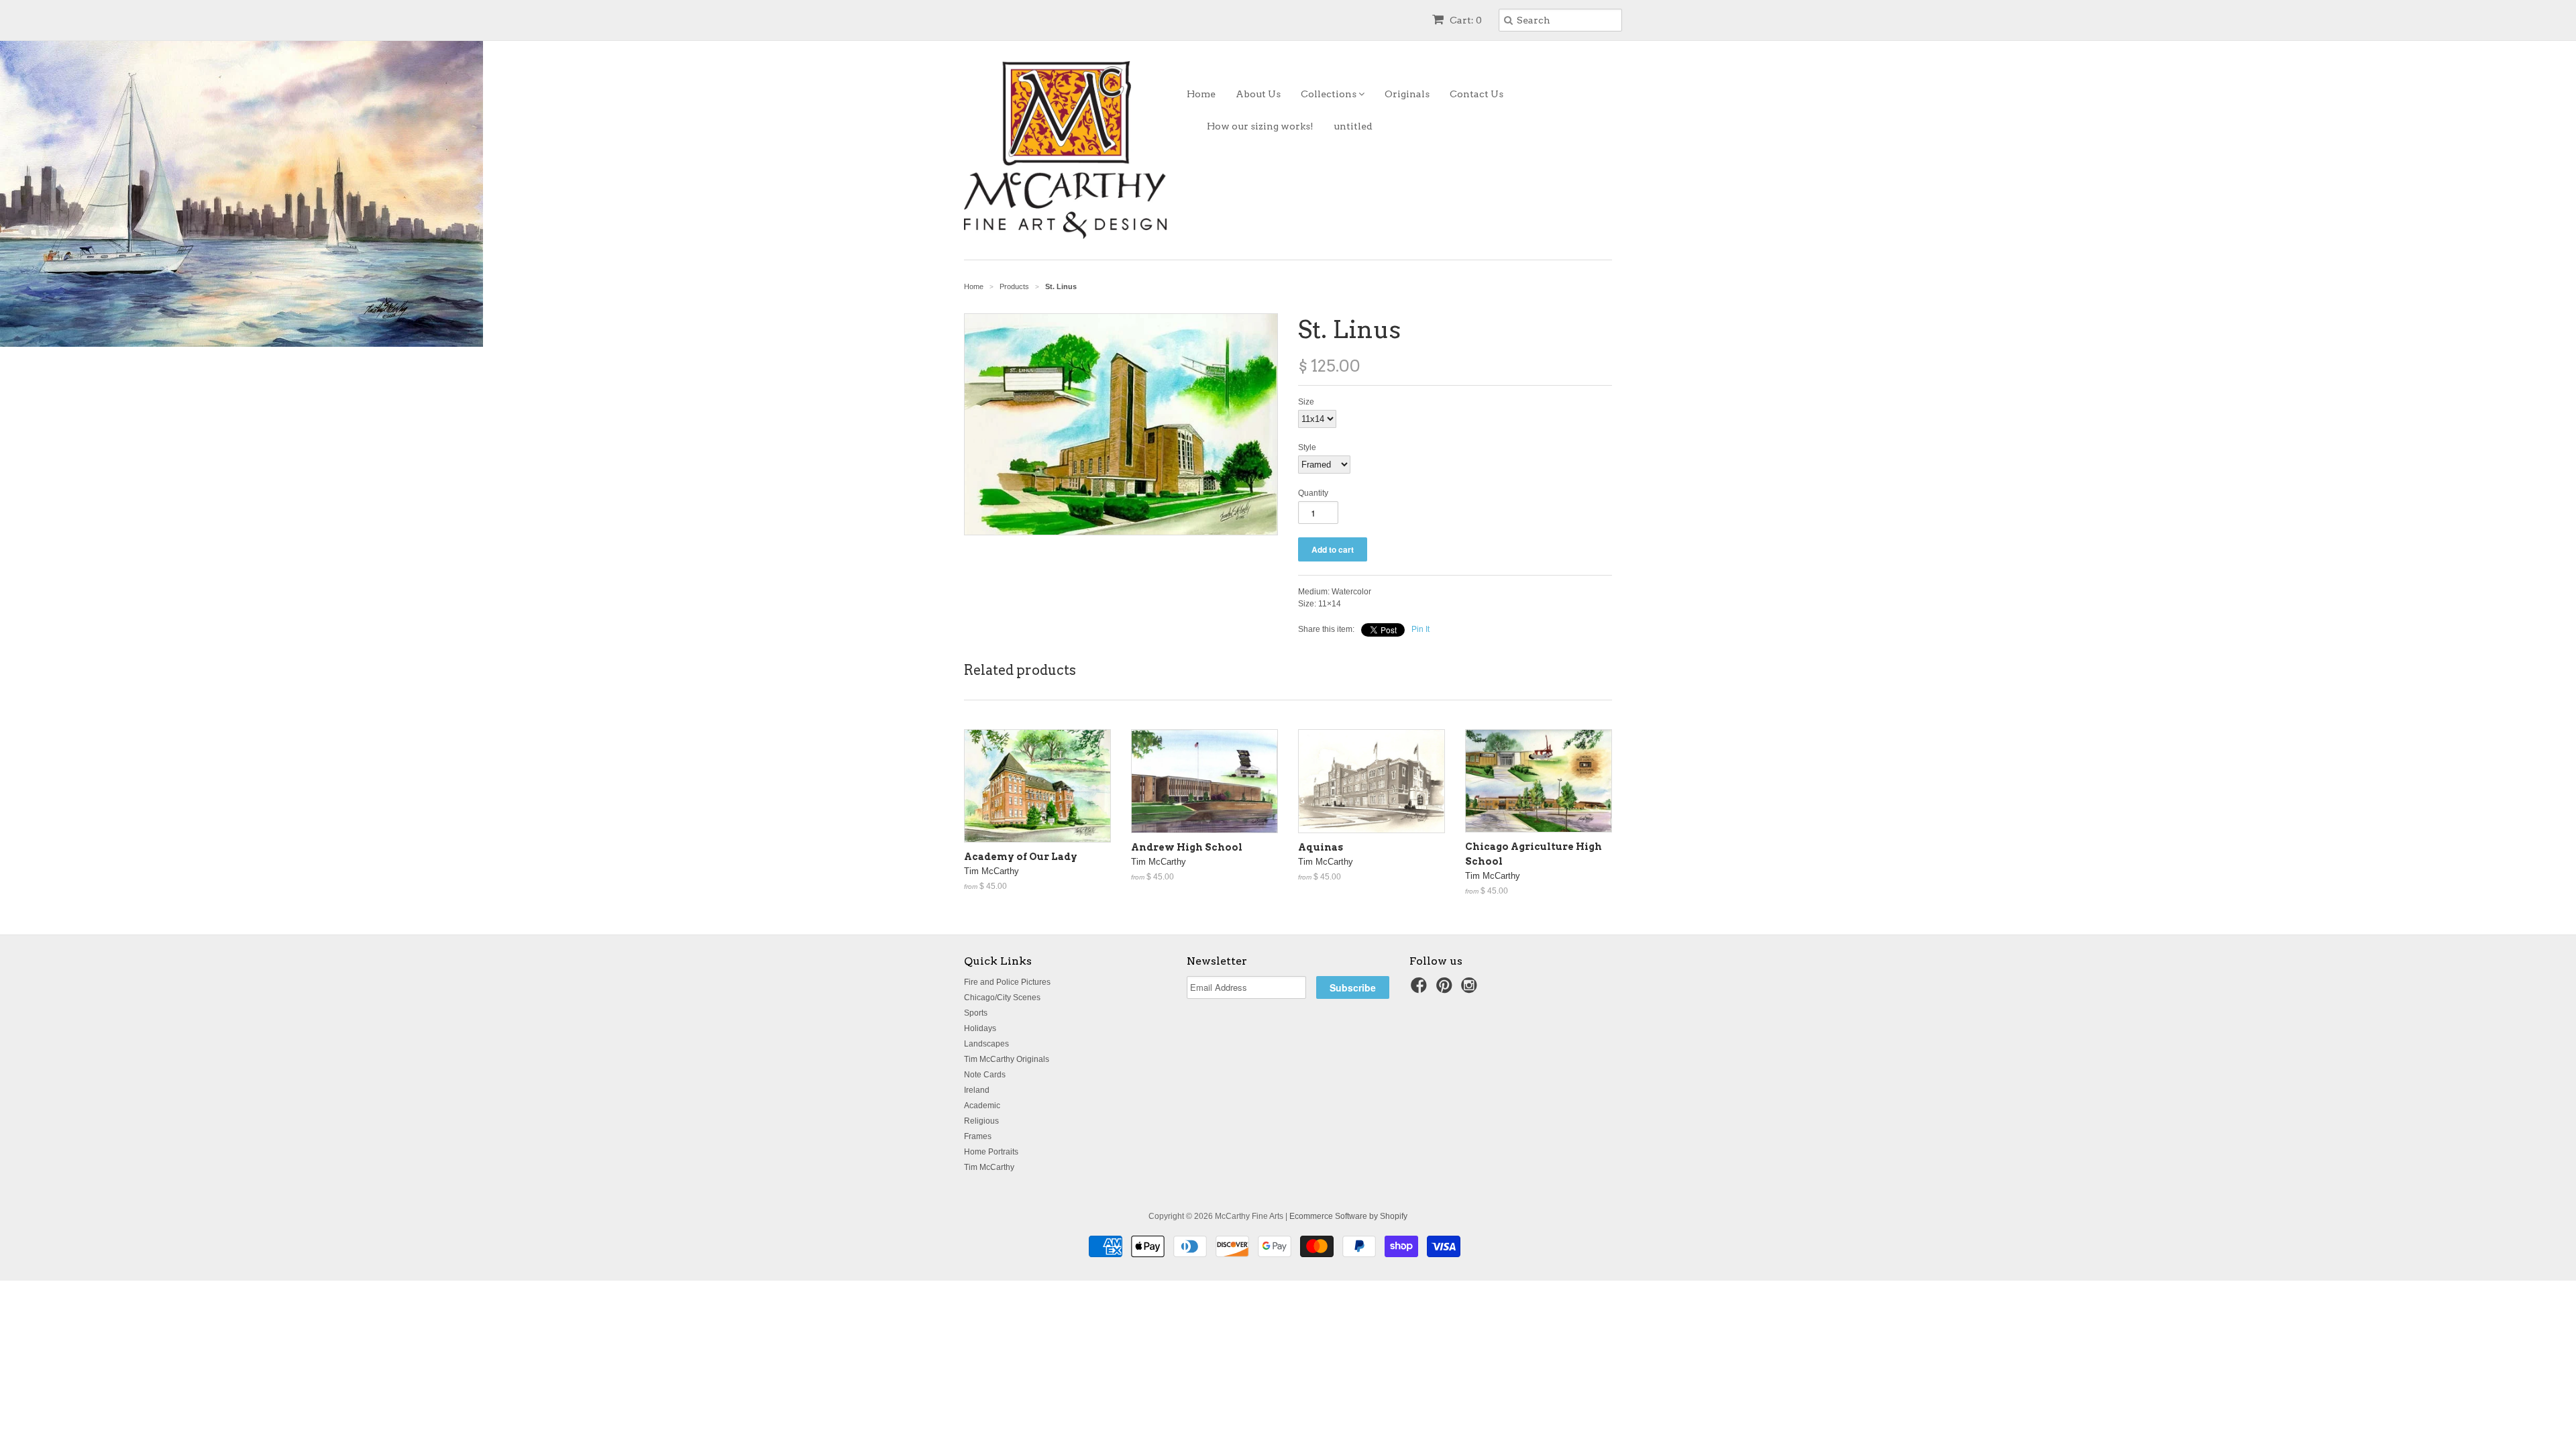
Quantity (1313, 493)
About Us (1258, 94)
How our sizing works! (1260, 126)
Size (1306, 402)
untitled (1353, 126)
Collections (1330, 94)
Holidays (980, 1028)
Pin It (1420, 629)
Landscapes (986, 1044)
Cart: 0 (1465, 20)
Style (1307, 447)
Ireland (977, 1090)
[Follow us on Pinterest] (1446, 989)
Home (1201, 94)
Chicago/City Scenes (1002, 998)
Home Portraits (991, 1152)
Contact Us (1477, 94)
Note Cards (985, 1075)
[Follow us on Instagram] (1471, 989)
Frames (978, 1136)
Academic (982, 1106)
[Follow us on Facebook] (1421, 989)
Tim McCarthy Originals (1007, 1059)
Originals (1407, 94)
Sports (976, 1013)
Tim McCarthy (989, 1167)
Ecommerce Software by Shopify (1348, 1216)
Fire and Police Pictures (1007, 982)
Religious (981, 1121)
